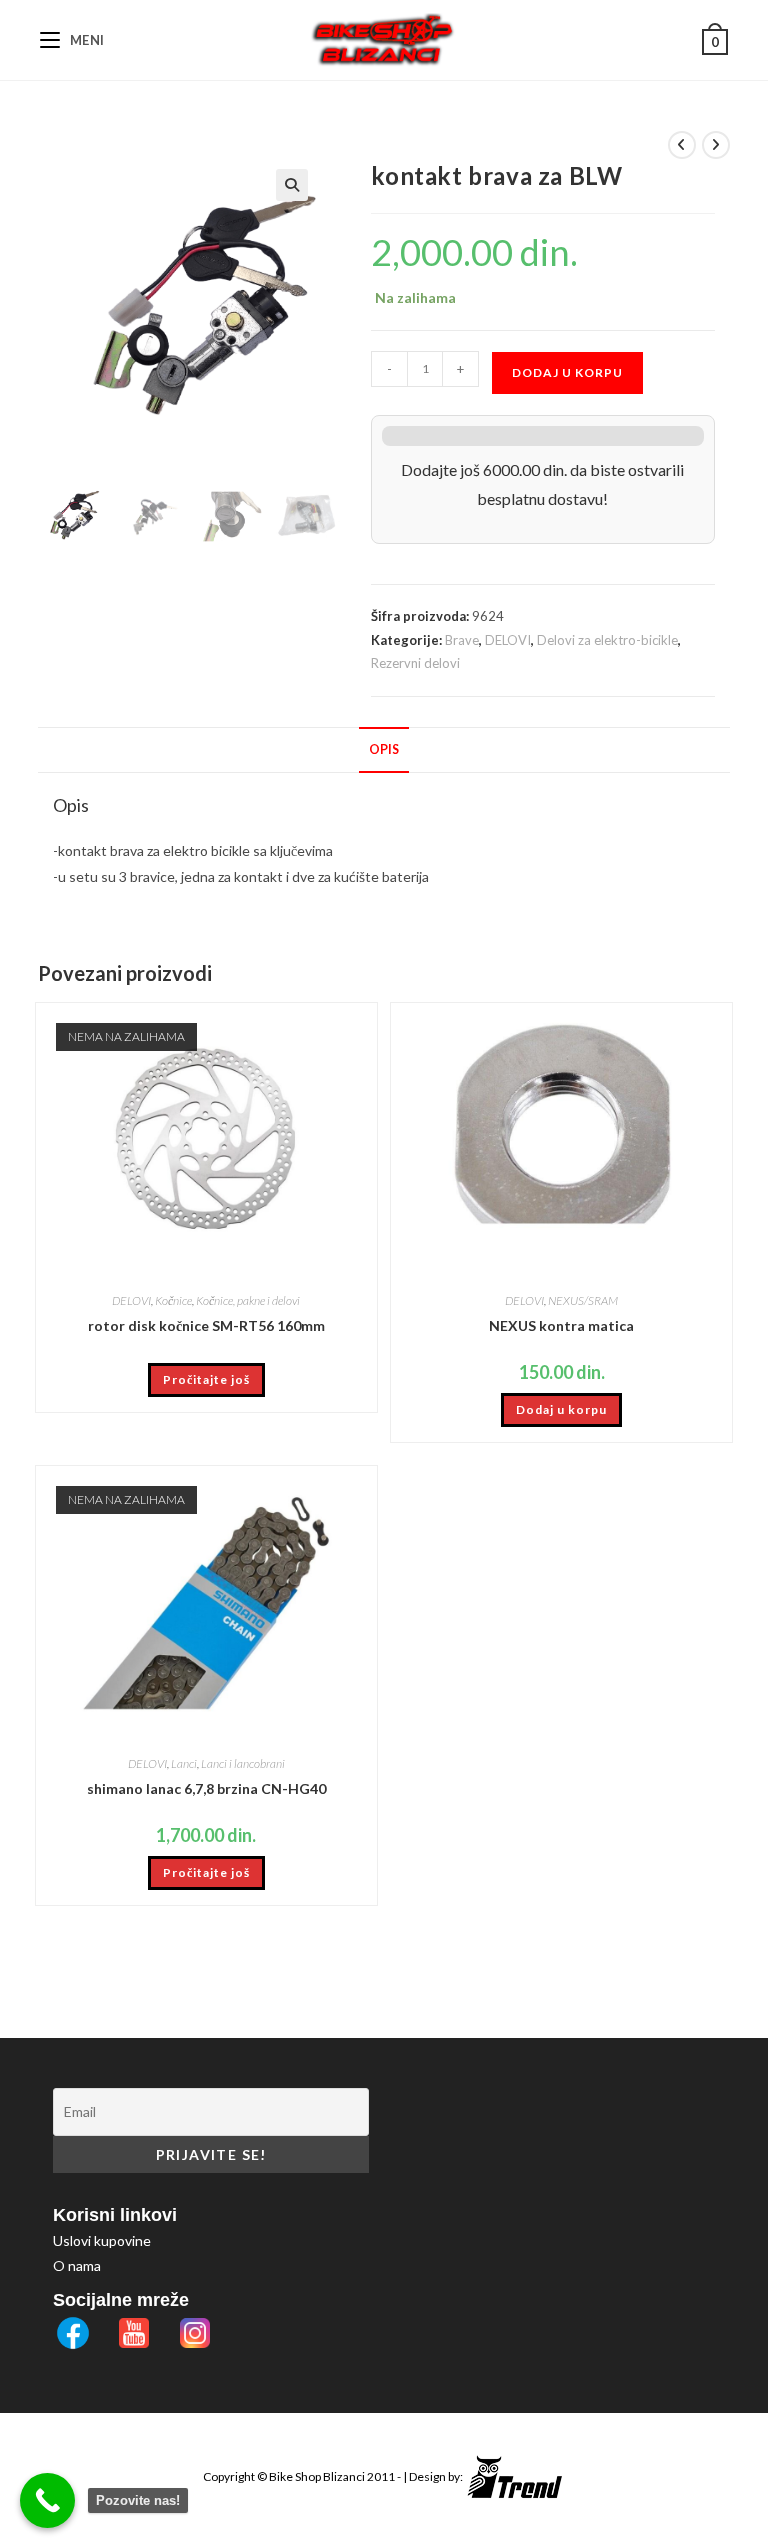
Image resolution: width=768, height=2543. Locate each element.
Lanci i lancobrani (243, 1763)
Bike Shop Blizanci (318, 2476)
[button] (292, 185)
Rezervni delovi (415, 663)
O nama (77, 2265)
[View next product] (716, 145)
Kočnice (173, 1300)
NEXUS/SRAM (583, 1300)
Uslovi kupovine (102, 2240)
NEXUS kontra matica (561, 1325)
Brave (462, 640)
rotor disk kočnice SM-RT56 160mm (206, 1325)
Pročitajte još (206, 1379)
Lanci (184, 1763)
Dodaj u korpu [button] (561, 1409)
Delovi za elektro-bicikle (607, 640)
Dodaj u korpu (567, 372)
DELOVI (508, 640)
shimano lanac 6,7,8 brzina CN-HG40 (206, 1788)
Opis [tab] (384, 749)
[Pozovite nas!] (47, 2500)
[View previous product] (682, 145)
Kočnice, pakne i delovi (248, 1300)
